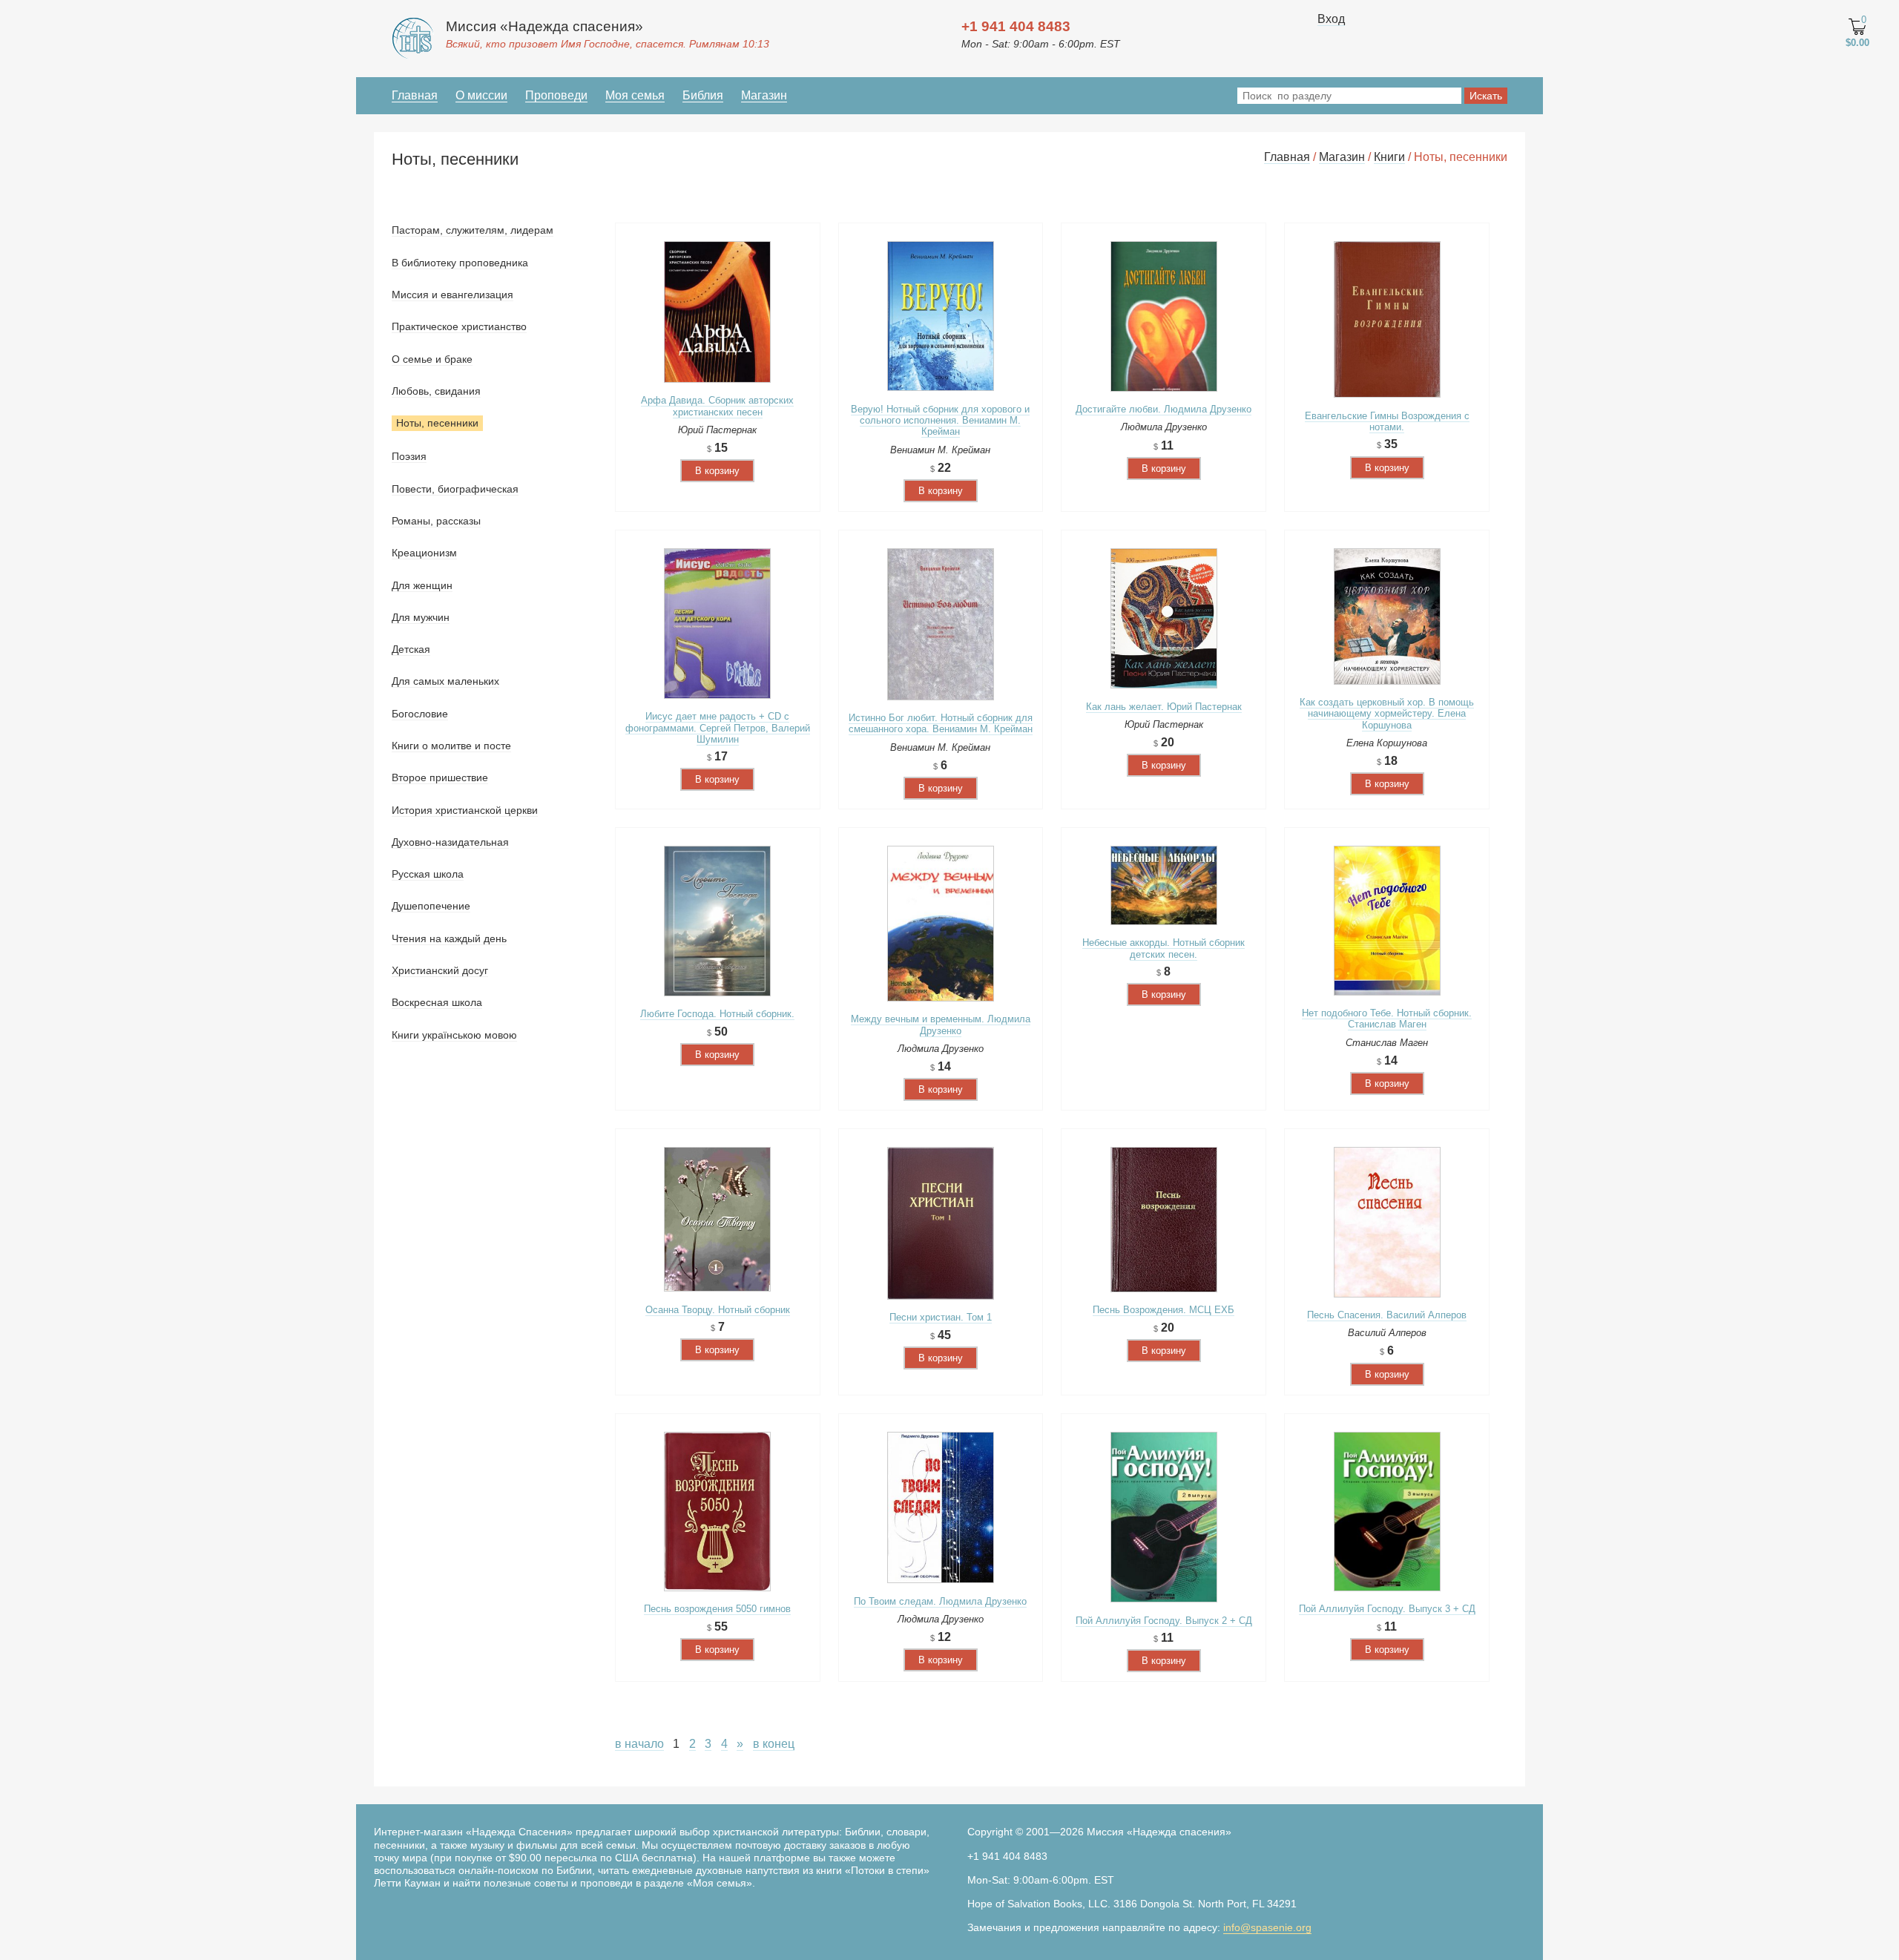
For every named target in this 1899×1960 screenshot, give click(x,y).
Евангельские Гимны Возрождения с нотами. (1387, 421)
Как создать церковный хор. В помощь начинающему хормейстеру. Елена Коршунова (1387, 714)
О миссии (481, 95)
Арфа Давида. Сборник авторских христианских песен (717, 406)
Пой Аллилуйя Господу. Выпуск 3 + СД (1387, 1609)
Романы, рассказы (436, 521)
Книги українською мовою (454, 1035)
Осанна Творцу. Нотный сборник (718, 1310)
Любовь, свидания (436, 391)
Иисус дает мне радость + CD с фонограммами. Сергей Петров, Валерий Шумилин (718, 728)
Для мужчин (421, 617)
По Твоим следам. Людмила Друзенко (940, 1601)
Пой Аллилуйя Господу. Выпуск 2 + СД (1164, 1621)
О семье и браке (432, 359)
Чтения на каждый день (449, 938)
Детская (411, 649)
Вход (1331, 19)
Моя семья (635, 95)
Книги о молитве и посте (451, 746)
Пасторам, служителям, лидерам (473, 230)
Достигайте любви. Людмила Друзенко (1164, 409)
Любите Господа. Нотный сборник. (717, 1014)
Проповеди (556, 95)
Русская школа (428, 874)
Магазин (764, 95)
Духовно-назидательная (450, 842)
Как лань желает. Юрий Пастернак (1164, 707)
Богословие (420, 714)
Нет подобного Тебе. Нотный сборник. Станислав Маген (1387, 1019)
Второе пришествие (440, 777)
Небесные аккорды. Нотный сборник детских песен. (1164, 948)
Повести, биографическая (455, 489)
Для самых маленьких (445, 681)
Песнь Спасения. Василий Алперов (1387, 1315)
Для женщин (422, 585)
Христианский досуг (440, 970)
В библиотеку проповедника (460, 263)
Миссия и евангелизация (452, 295)
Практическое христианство (459, 326)
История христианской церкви (465, 810)
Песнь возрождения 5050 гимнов (717, 1609)
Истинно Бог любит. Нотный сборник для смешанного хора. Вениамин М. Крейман (941, 723)
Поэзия (409, 456)
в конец (774, 1744)
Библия (703, 95)
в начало (639, 1744)
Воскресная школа (437, 1002)
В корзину (717, 471)
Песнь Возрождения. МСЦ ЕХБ (1164, 1310)
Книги (1389, 157)
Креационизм (424, 553)
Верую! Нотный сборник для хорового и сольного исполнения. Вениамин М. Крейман (940, 421)
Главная (415, 95)
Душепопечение (431, 906)
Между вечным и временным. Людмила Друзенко (941, 1025)
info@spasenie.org (1267, 1927)
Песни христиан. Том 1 (941, 1317)
